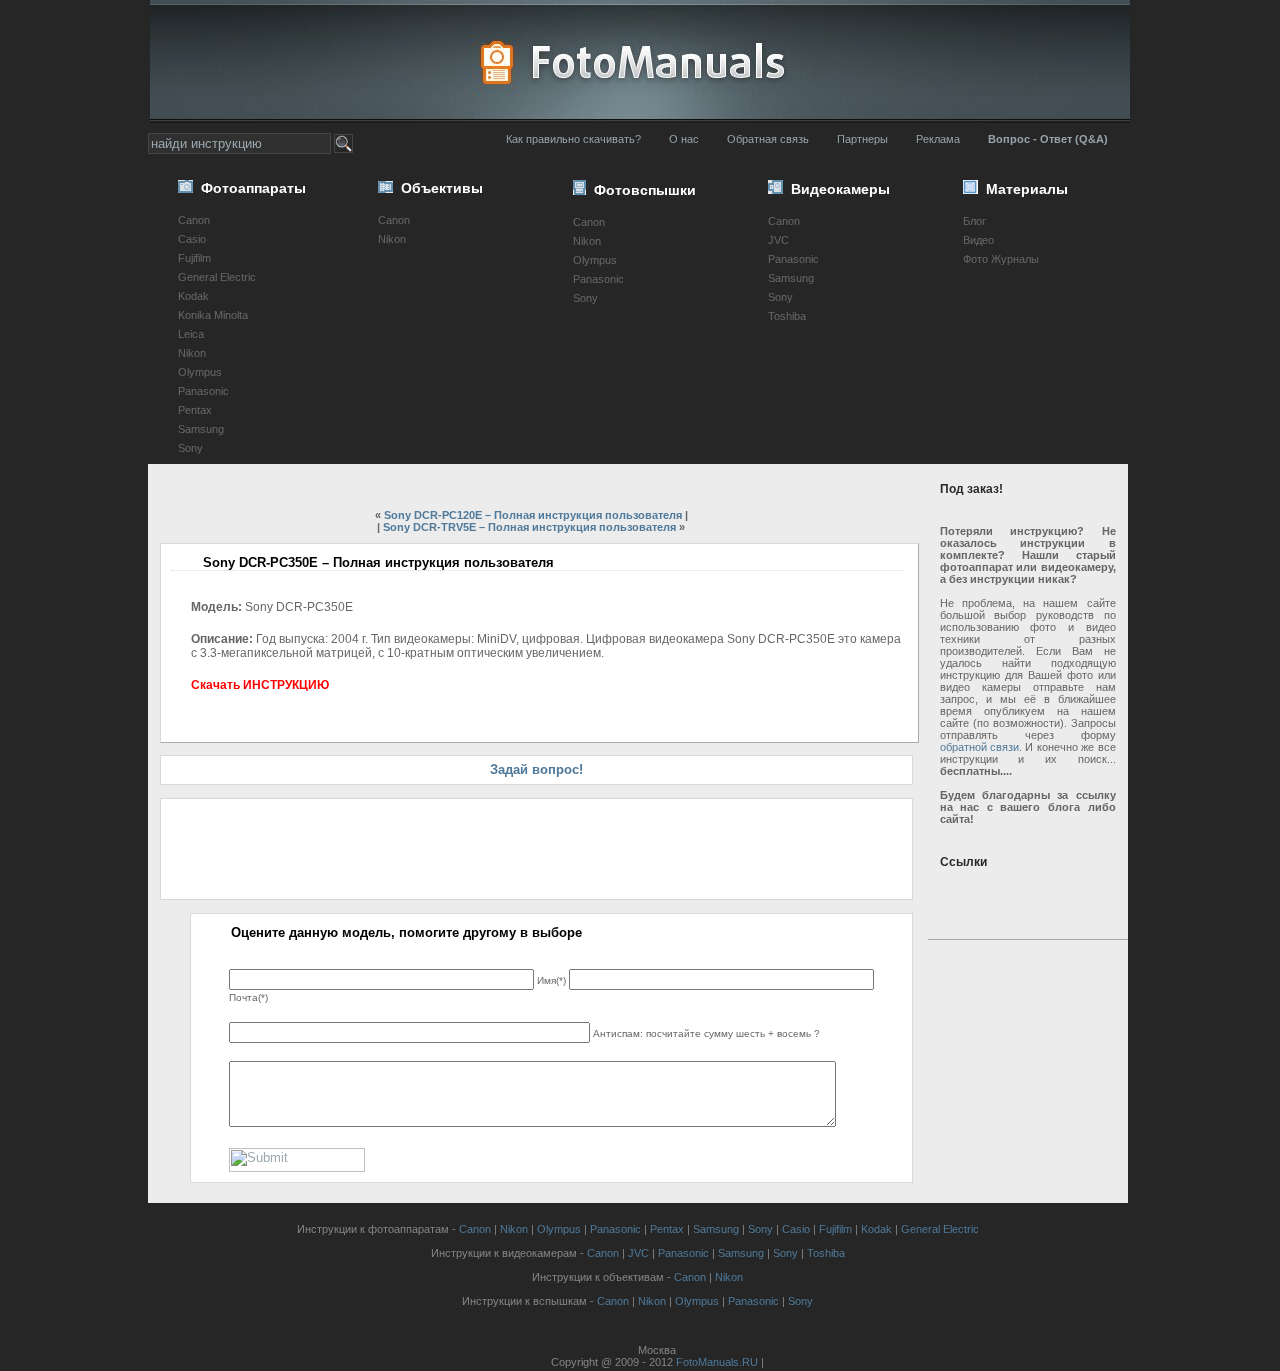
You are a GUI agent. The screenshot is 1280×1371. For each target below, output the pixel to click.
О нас (684, 139)
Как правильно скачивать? (573, 139)
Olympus (200, 372)
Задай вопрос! (536, 769)
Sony (190, 448)
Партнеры (862, 139)
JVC (778, 240)
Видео (978, 240)
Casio (192, 239)
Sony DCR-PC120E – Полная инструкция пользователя (533, 515)
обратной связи (979, 747)
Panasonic (203, 391)
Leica (191, 334)
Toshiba (787, 316)
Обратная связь (768, 139)
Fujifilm (194, 258)
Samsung (201, 429)
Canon (194, 220)
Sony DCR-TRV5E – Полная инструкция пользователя (529, 527)
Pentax (195, 410)
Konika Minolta (213, 315)
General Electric (217, 277)
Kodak (193, 296)
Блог (974, 221)
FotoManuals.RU (717, 1362)
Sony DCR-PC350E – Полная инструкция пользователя (378, 562)
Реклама (938, 139)
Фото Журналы (1001, 259)
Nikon (192, 353)
